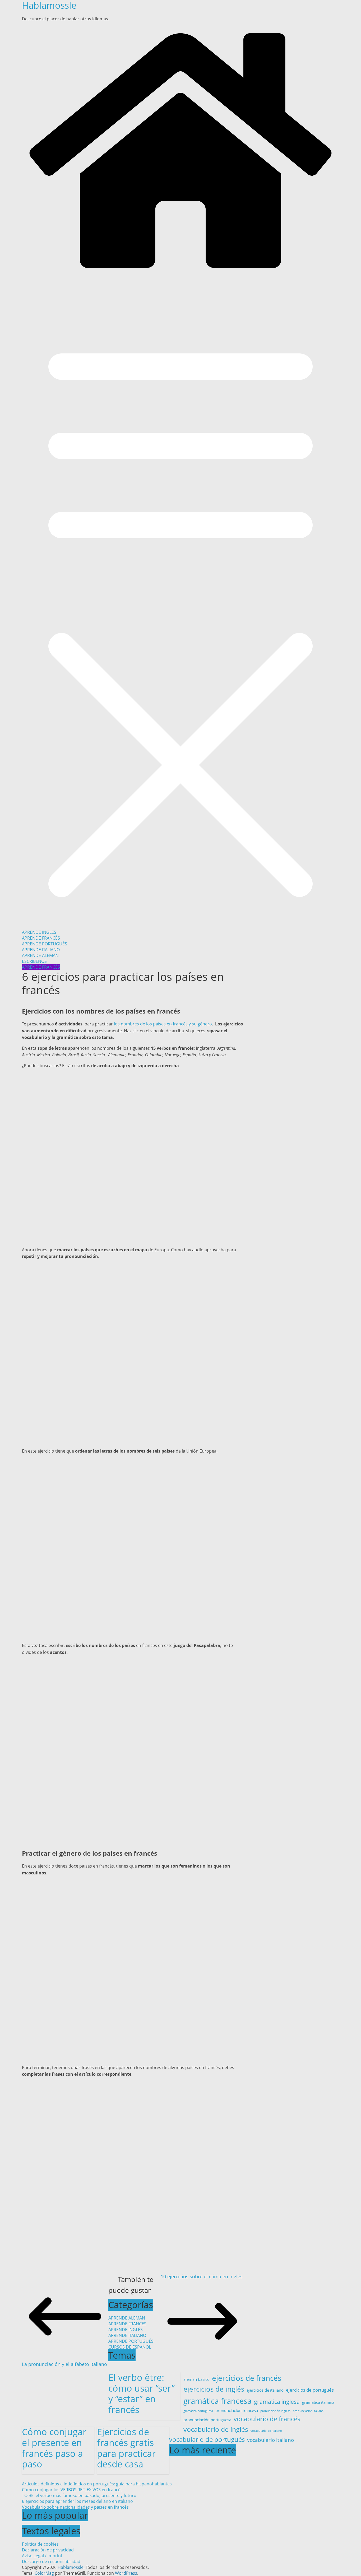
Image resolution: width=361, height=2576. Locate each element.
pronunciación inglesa (275, 2411)
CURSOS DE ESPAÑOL (130, 2347)
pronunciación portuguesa (207, 2420)
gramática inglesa (277, 2402)
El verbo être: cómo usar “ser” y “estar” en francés (142, 2393)
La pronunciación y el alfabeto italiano (64, 2364)
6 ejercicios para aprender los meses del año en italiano (77, 2501)
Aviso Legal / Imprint (42, 2556)
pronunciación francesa (237, 2410)
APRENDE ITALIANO (41, 950)
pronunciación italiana (308, 2411)
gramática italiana (318, 2402)
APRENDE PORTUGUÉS (45, 944)
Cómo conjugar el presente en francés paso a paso (54, 2448)
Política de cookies (40, 2544)
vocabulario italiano (270, 2440)
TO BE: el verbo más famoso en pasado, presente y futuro (79, 2495)
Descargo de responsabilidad (51, 2561)
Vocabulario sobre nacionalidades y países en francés (75, 2507)
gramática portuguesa (198, 2411)
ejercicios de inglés (214, 2389)
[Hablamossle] (181, 274)
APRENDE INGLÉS (39, 932)
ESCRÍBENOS (34, 961)
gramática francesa (217, 2401)
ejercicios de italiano (265, 2390)
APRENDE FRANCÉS (41, 938)
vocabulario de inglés (216, 2429)
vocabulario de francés (267, 2419)
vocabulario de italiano (266, 2431)
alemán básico (196, 2379)
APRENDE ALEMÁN (40, 955)
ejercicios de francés (247, 2378)
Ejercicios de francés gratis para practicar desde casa (126, 2448)
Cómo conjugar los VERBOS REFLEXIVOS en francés (72, 2490)
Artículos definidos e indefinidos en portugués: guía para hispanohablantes (97, 2484)
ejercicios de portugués (310, 2390)
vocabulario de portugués (207, 2439)
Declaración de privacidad (48, 2550)
